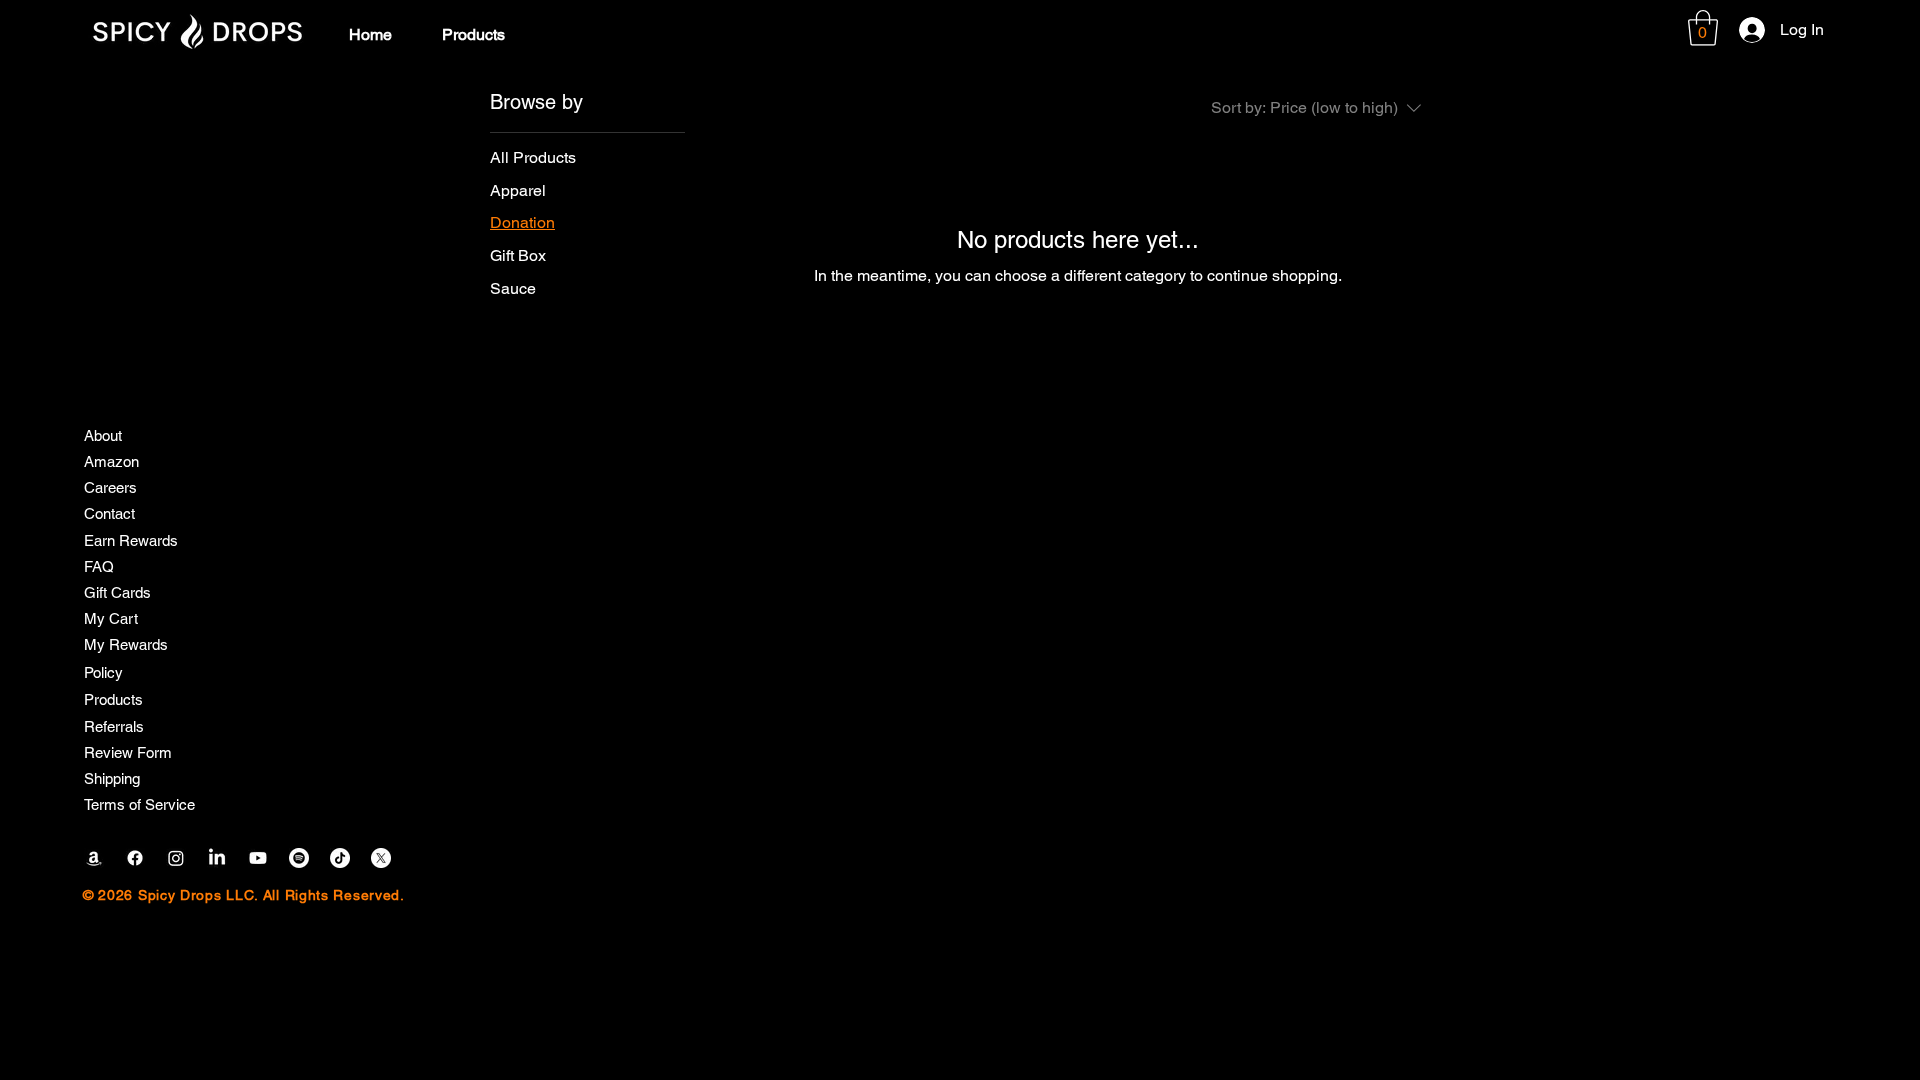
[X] (381, 858)
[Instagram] (176, 858)
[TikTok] (340, 858)
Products (113, 699)
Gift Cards (117, 592)
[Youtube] (258, 858)
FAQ (99, 566)
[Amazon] (94, 858)
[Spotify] (299, 858)
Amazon (111, 461)
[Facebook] (135, 858)
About (103, 435)
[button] (1703, 28)
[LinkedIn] (217, 858)
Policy (103, 672)
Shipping (112, 778)
